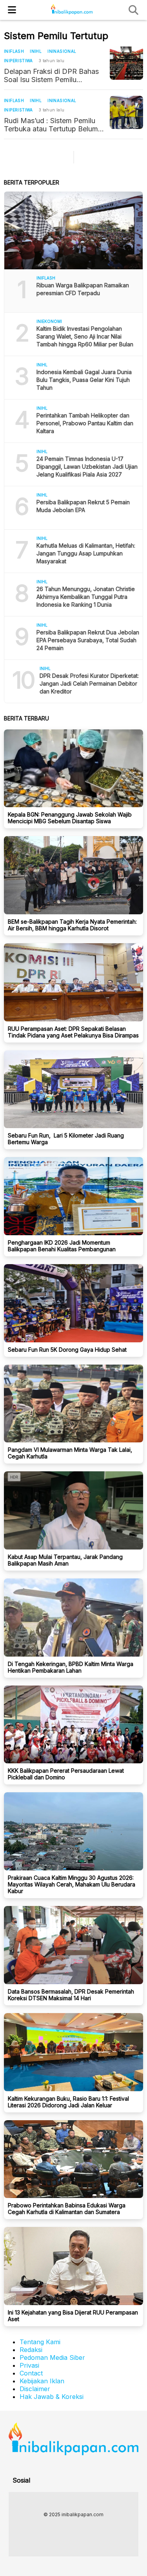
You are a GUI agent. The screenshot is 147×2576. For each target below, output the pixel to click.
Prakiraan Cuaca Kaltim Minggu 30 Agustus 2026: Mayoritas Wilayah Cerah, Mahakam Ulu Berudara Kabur (72, 1884)
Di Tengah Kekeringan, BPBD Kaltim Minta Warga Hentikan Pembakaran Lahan (71, 1667)
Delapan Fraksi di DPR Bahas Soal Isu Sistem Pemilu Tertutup (51, 75)
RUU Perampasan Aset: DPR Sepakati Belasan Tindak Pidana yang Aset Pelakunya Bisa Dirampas (73, 1032)
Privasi (29, 2365)
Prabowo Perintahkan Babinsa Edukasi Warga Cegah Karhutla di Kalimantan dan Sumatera (67, 2209)
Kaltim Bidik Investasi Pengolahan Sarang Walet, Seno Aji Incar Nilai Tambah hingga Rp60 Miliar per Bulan (85, 336)
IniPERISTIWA (18, 61)
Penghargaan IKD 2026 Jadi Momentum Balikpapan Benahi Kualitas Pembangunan (62, 1246)
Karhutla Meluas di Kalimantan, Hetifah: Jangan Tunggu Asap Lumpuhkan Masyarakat (86, 553)
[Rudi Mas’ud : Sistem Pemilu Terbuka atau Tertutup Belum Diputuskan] (126, 112)
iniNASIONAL (62, 51)
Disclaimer (35, 2389)
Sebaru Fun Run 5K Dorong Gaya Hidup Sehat (67, 1350)
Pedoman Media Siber (52, 2357)
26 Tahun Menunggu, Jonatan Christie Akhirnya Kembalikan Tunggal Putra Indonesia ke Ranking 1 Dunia (86, 597)
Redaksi (31, 2350)
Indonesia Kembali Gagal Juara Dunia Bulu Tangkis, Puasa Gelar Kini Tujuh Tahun (84, 380)
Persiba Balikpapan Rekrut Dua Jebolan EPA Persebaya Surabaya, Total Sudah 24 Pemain (88, 640)
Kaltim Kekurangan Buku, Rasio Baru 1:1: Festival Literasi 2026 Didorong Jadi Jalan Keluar (68, 2102)
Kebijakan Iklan (42, 2381)
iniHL (36, 51)
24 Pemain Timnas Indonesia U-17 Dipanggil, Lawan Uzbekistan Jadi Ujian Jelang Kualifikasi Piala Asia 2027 (87, 467)
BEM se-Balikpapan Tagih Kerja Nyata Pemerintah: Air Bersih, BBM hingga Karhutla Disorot (72, 925)
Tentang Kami (40, 2342)
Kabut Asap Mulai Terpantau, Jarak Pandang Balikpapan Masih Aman (65, 1560)
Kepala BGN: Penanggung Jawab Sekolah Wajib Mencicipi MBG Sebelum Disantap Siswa (70, 818)
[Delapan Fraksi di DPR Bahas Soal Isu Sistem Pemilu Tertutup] (126, 63)
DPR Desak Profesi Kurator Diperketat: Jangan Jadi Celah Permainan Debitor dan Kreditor (89, 683)
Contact (31, 2373)
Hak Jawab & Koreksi (52, 2397)
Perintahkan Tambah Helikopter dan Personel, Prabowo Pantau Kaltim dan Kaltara (85, 423)
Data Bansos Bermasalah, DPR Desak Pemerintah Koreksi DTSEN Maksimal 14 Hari (71, 1995)
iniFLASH (14, 51)
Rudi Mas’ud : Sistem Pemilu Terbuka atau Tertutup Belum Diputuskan (51, 125)
